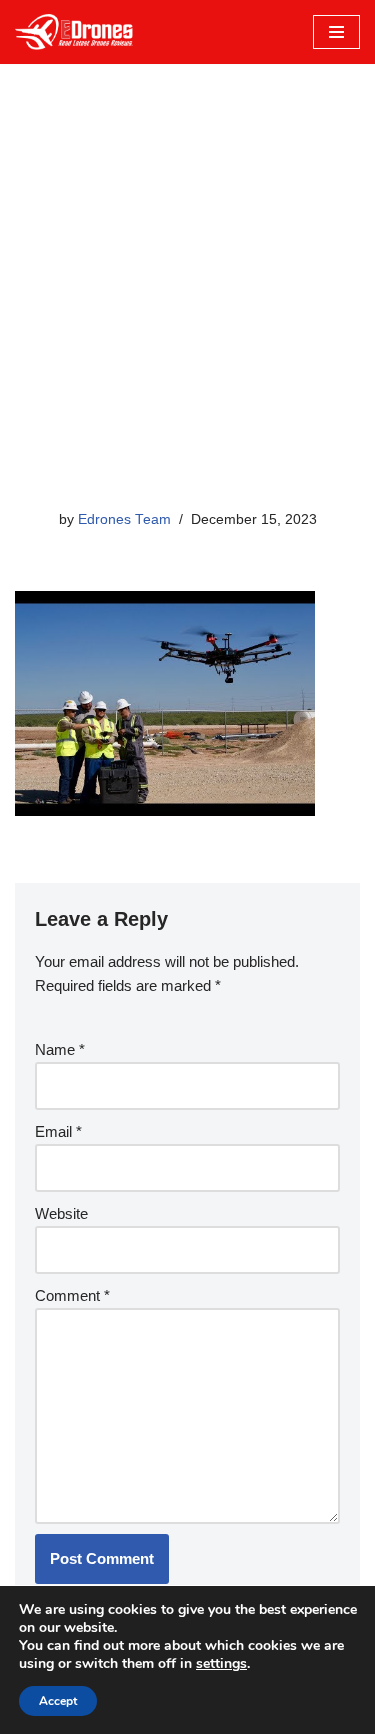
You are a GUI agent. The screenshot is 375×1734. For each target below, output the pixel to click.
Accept (58, 1701)
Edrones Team (124, 519)
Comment (72, 1295)
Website (61, 1213)
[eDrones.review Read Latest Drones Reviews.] (75, 32)
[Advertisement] (187, 311)
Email (58, 1131)
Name (60, 1049)
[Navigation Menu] (336, 32)
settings (221, 1664)
